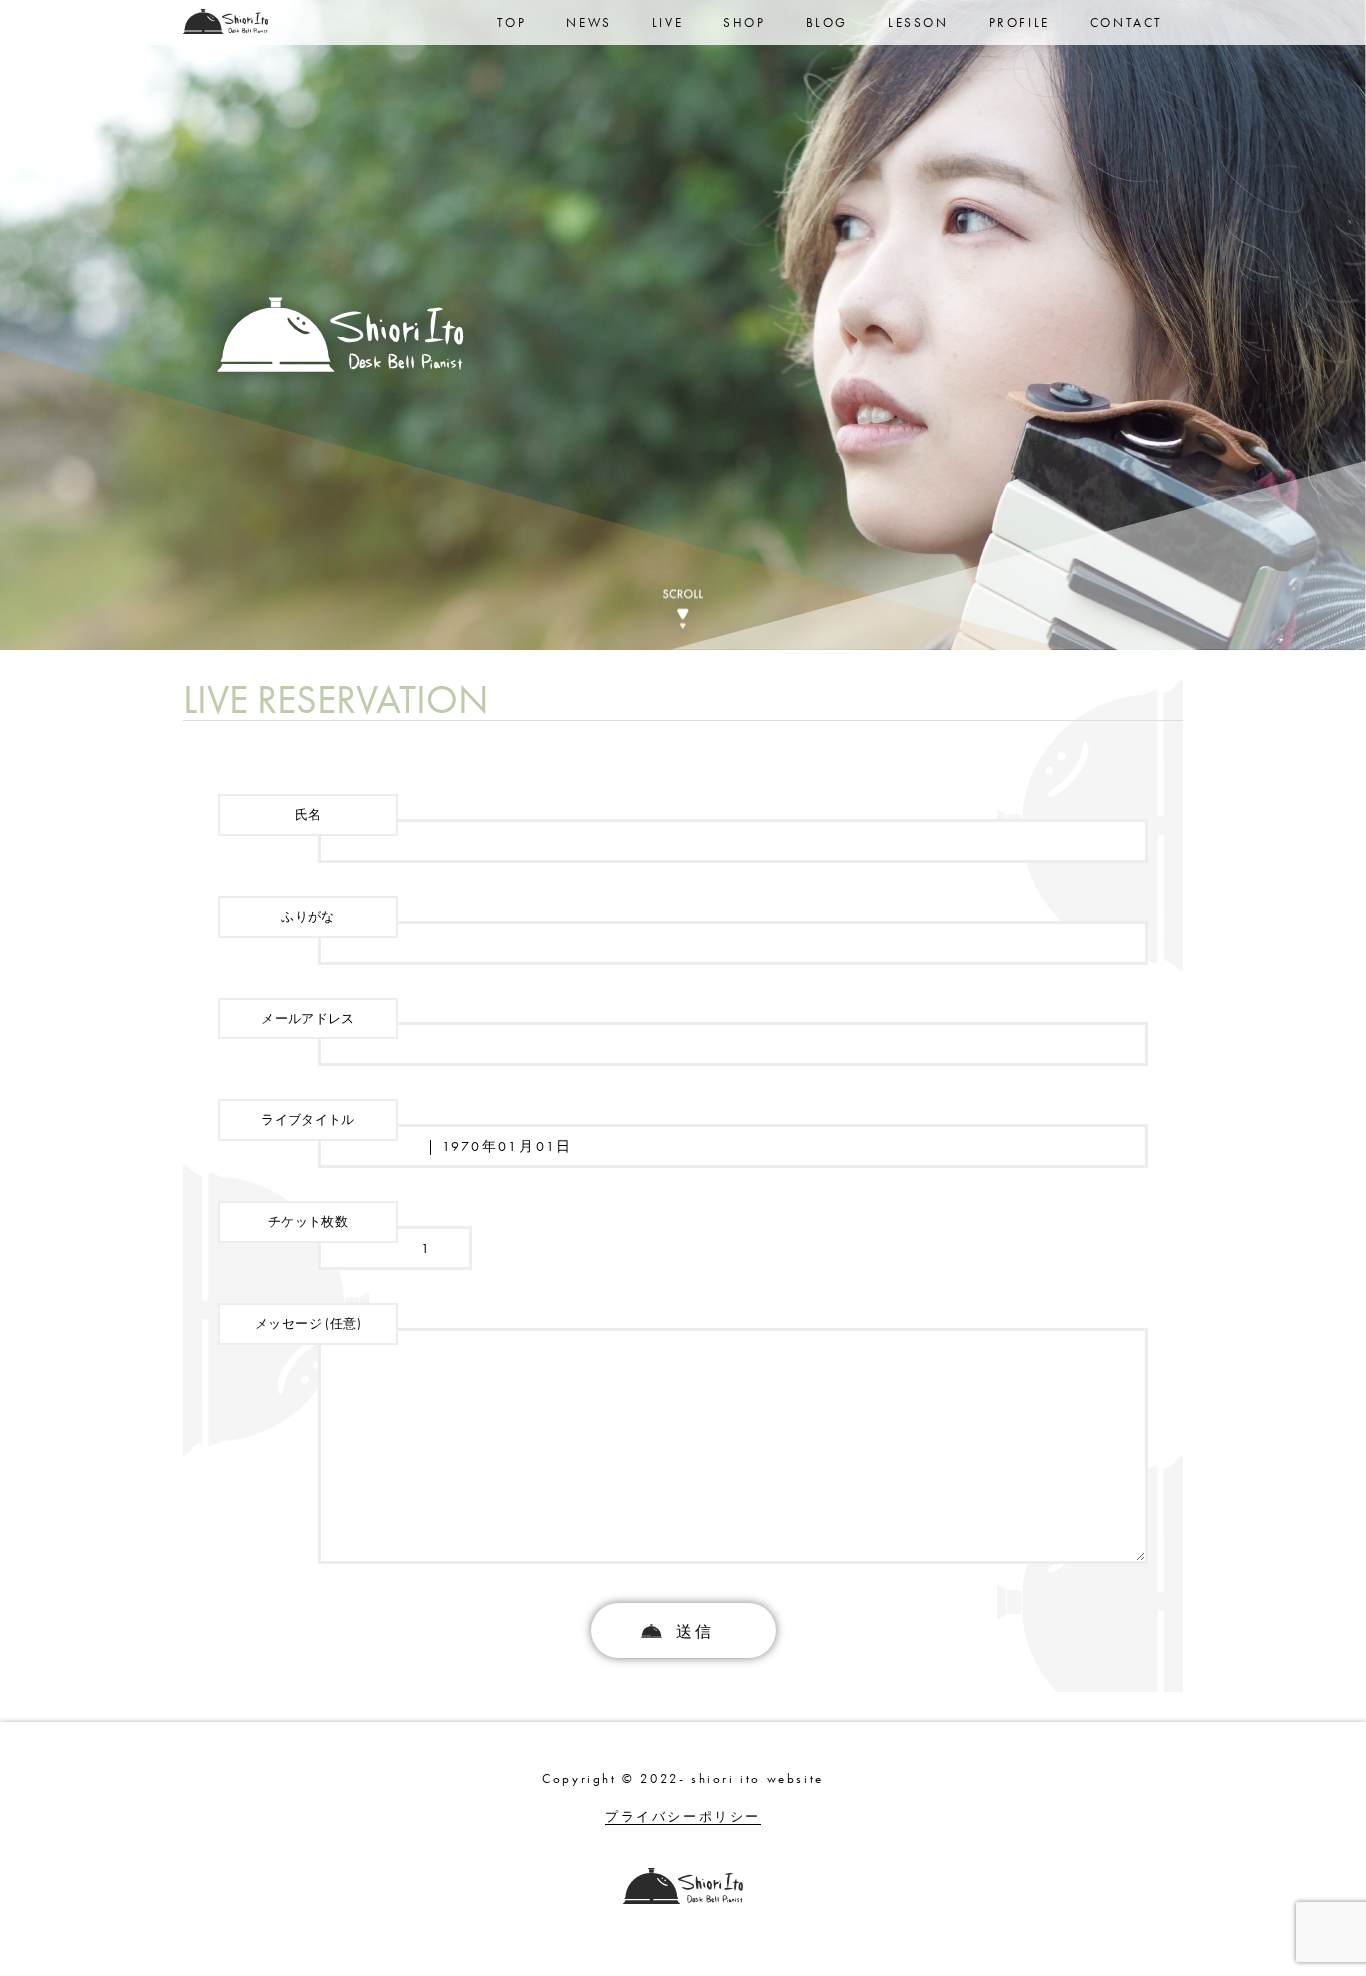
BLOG (827, 22)
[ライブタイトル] (683, 1146)
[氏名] (683, 841)
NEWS (588, 22)
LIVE (667, 22)
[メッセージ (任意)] (683, 1559)
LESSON (918, 22)
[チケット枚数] (345, 1248)
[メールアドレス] (683, 1044)
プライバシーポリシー (683, 1816)
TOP (512, 22)
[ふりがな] (683, 943)
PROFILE (1019, 22)
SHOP (744, 22)
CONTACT (1126, 22)
